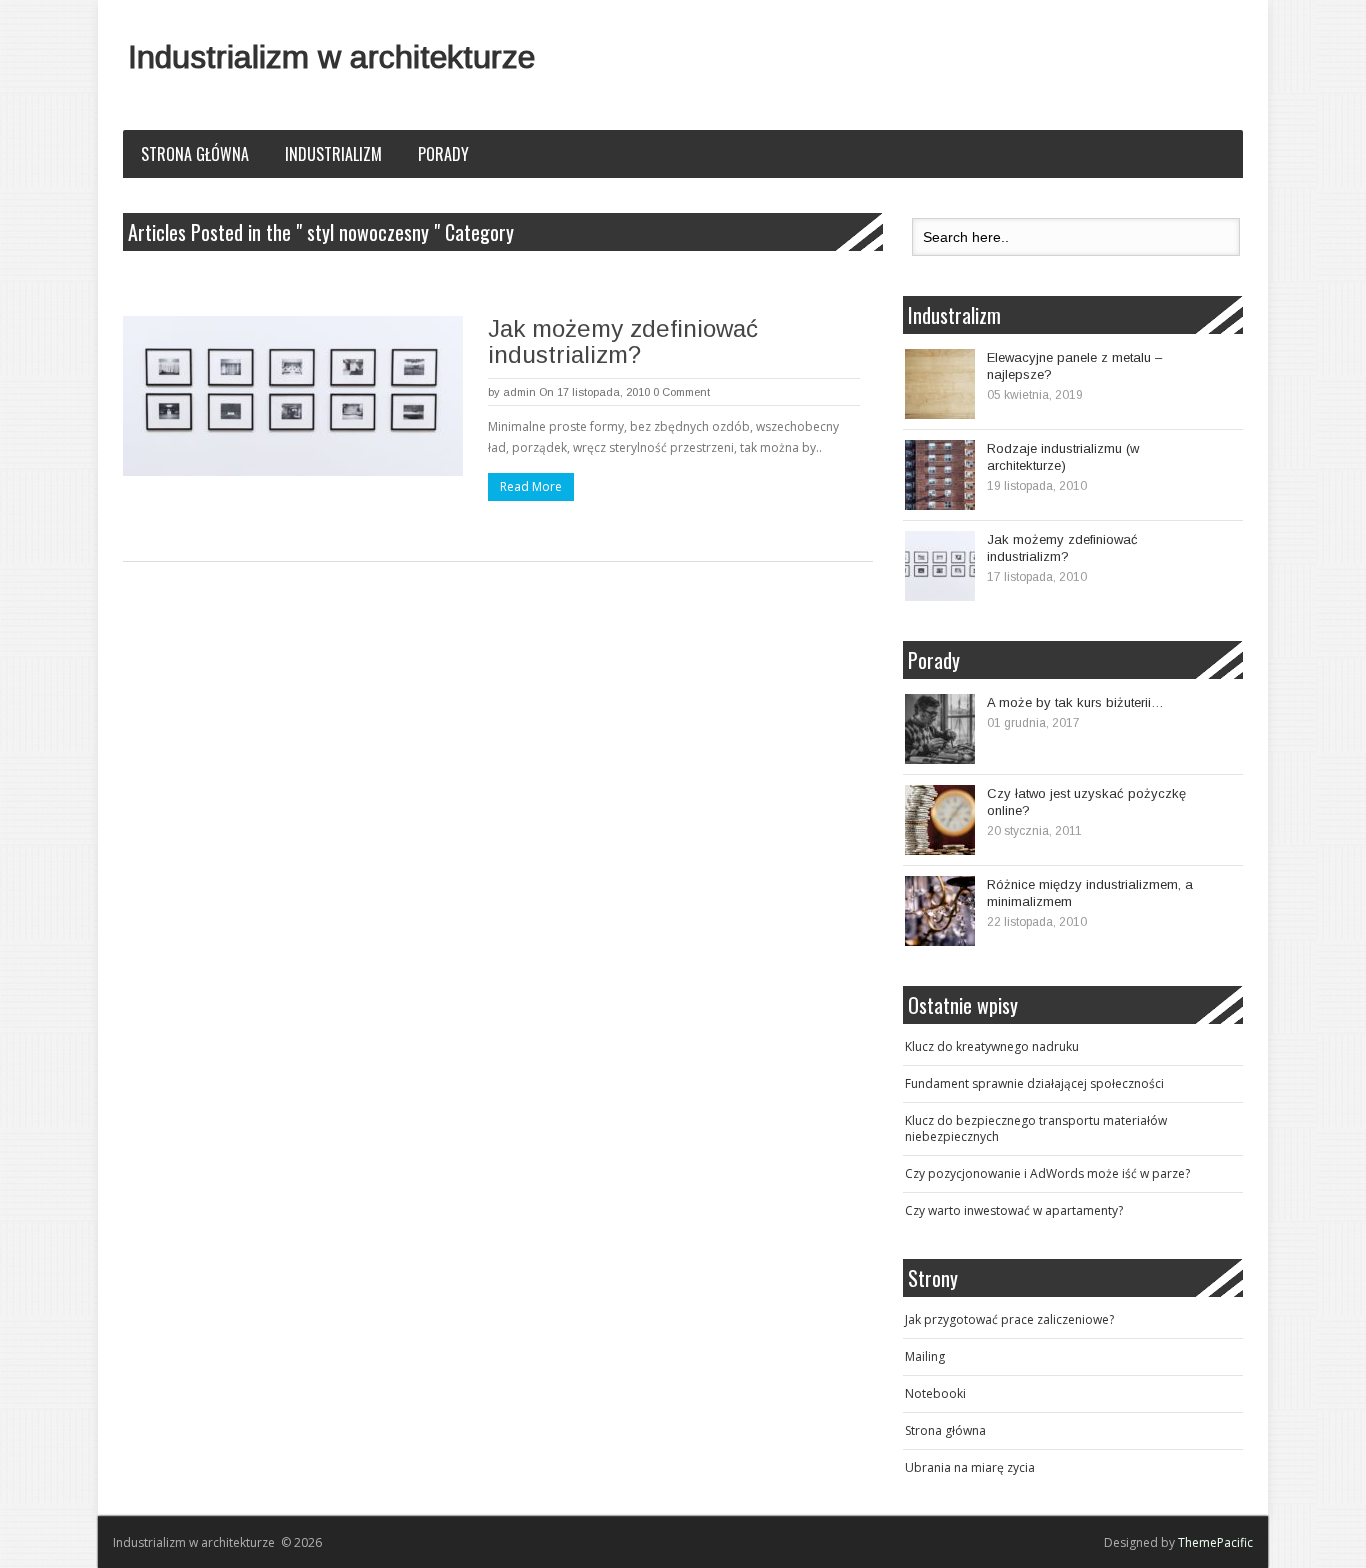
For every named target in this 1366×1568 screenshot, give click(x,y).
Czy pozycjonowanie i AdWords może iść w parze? (1047, 1173)
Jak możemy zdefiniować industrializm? (623, 341)
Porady (443, 154)
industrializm (333, 154)
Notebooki (935, 1393)
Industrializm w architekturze (331, 57)
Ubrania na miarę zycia (970, 1467)
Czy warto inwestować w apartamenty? (1014, 1210)
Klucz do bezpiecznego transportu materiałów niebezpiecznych (1036, 1128)
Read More (531, 486)
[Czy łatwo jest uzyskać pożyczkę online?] (940, 820)
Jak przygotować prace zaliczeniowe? (1009, 1319)
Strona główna (195, 154)
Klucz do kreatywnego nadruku (992, 1046)
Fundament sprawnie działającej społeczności (1034, 1083)
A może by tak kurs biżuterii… (1075, 702)
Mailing (925, 1356)
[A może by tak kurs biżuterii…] (940, 729)
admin (519, 392)
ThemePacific (1215, 1542)
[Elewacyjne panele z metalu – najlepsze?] (940, 384)
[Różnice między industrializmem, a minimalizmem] (940, 911)
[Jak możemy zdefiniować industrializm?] (293, 396)
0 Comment (681, 392)
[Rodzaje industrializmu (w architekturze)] (940, 475)
